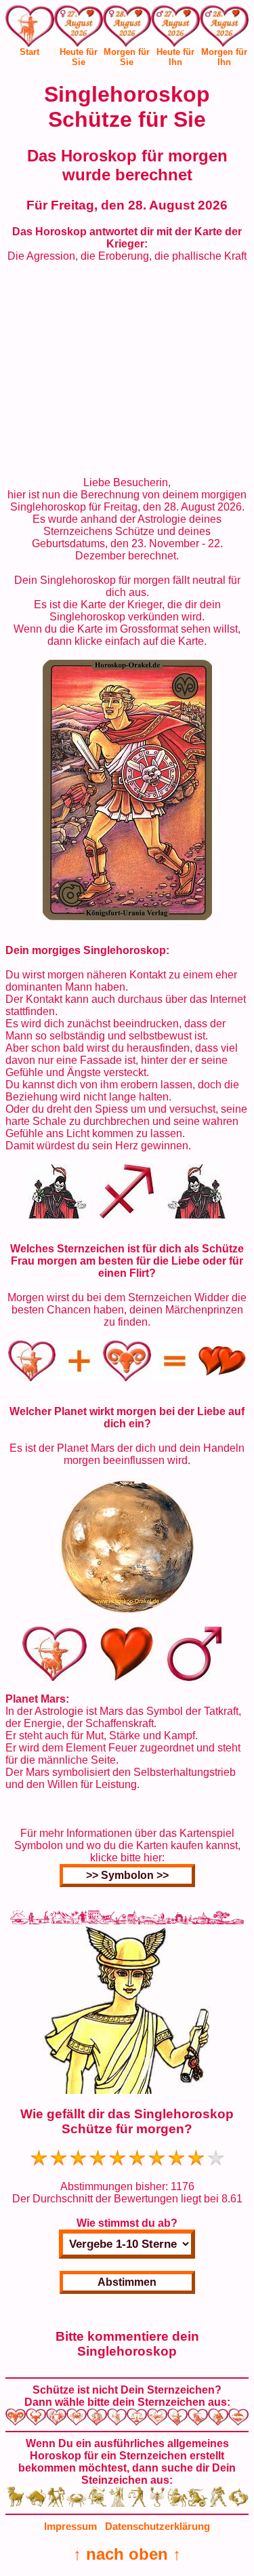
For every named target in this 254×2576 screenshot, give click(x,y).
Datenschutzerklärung (157, 2526)
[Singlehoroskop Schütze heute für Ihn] (175, 28)
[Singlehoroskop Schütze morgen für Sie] (127, 28)
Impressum (70, 2526)
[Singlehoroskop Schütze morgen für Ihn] (224, 28)
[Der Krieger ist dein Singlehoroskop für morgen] (127, 916)
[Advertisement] (127, 370)
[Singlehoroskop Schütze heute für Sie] (79, 28)
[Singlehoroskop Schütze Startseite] (30, 43)
